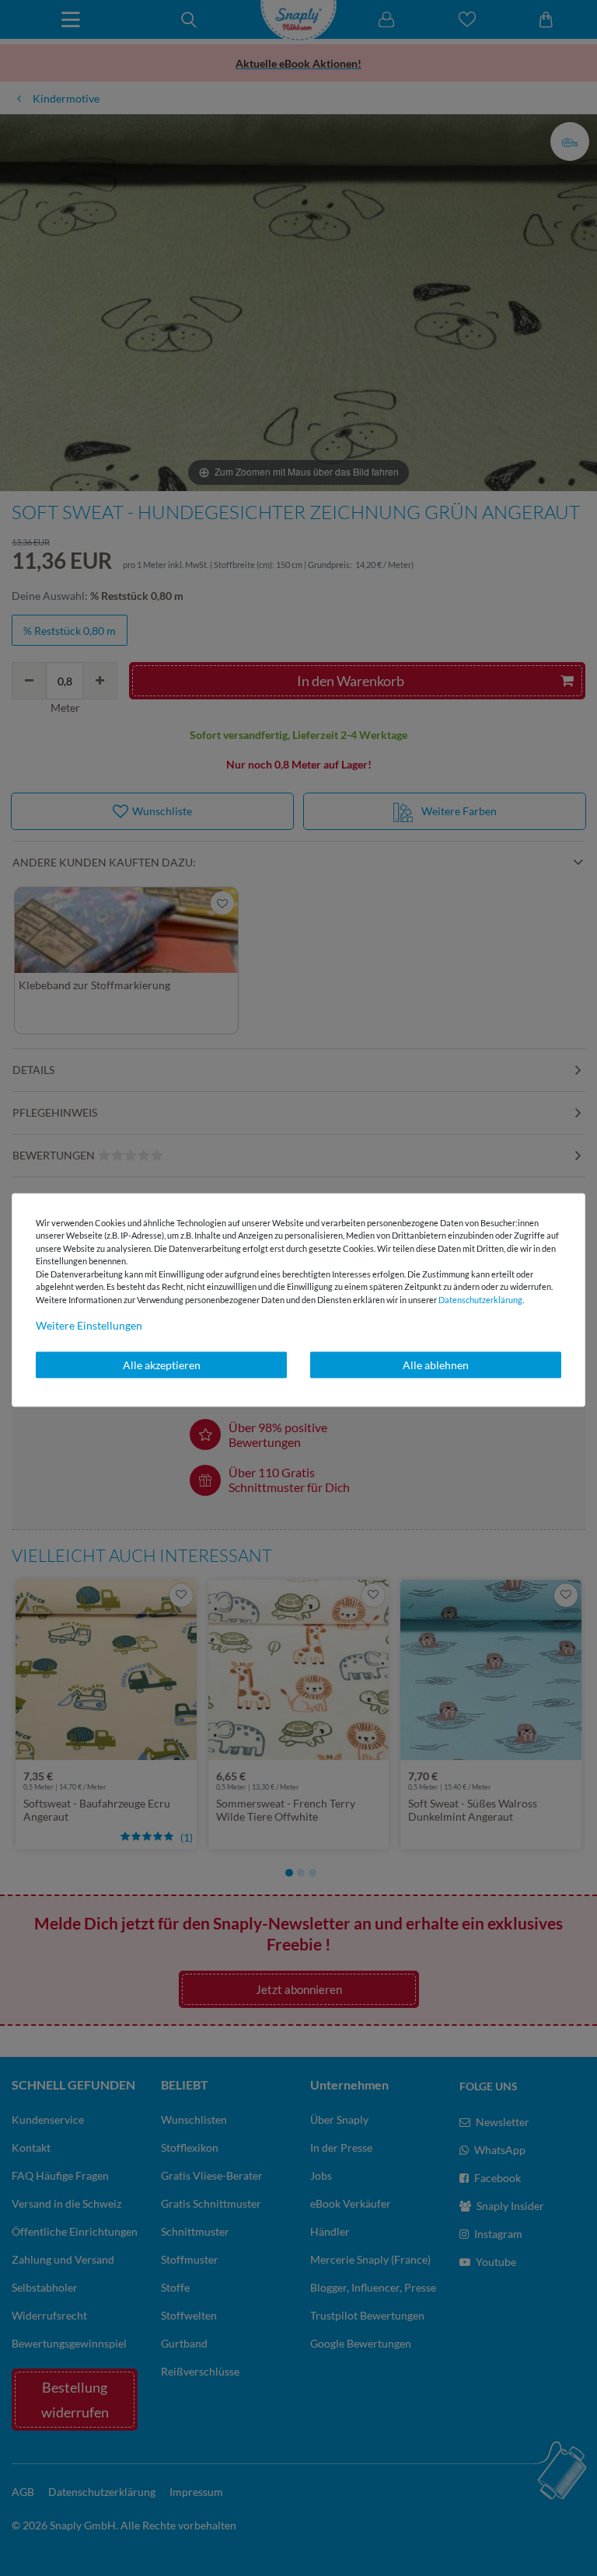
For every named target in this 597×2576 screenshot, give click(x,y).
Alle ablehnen (436, 1365)
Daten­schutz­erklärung (480, 1299)
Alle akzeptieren (162, 1365)
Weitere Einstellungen (89, 1325)
